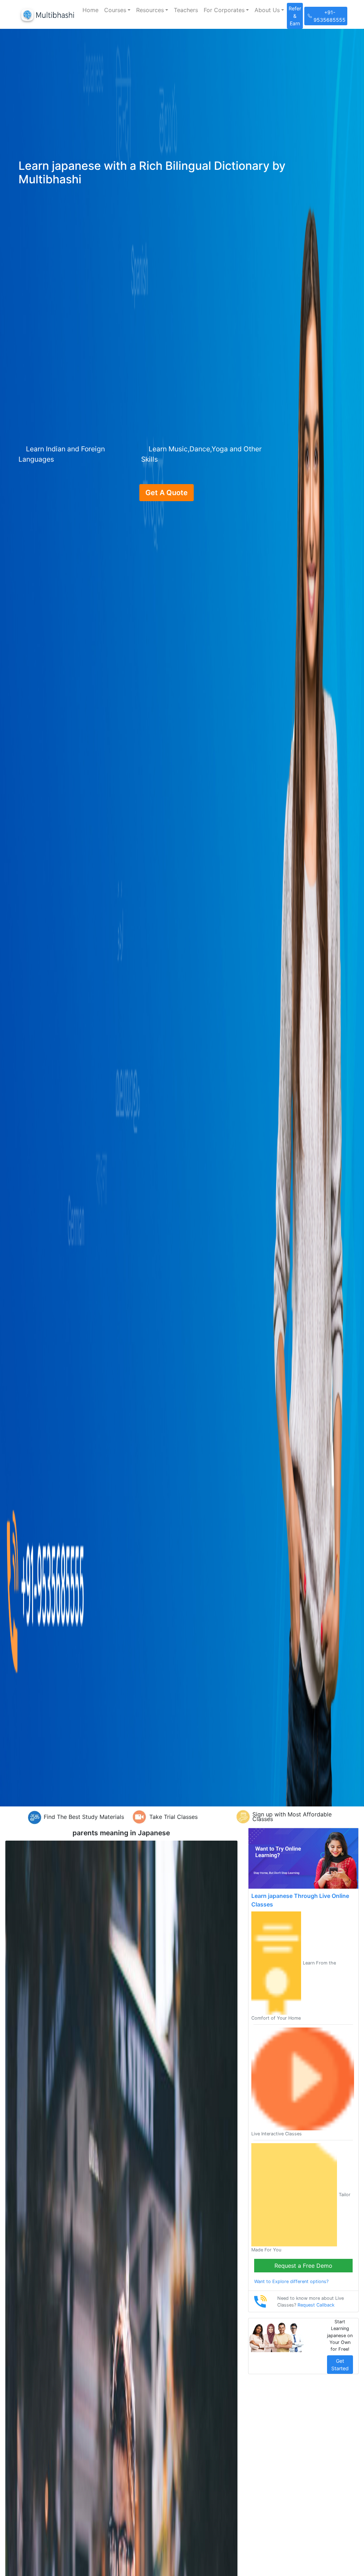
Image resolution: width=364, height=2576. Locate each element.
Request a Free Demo (303, 2266)
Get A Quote (167, 493)
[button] (117, 10)
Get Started (340, 2365)
